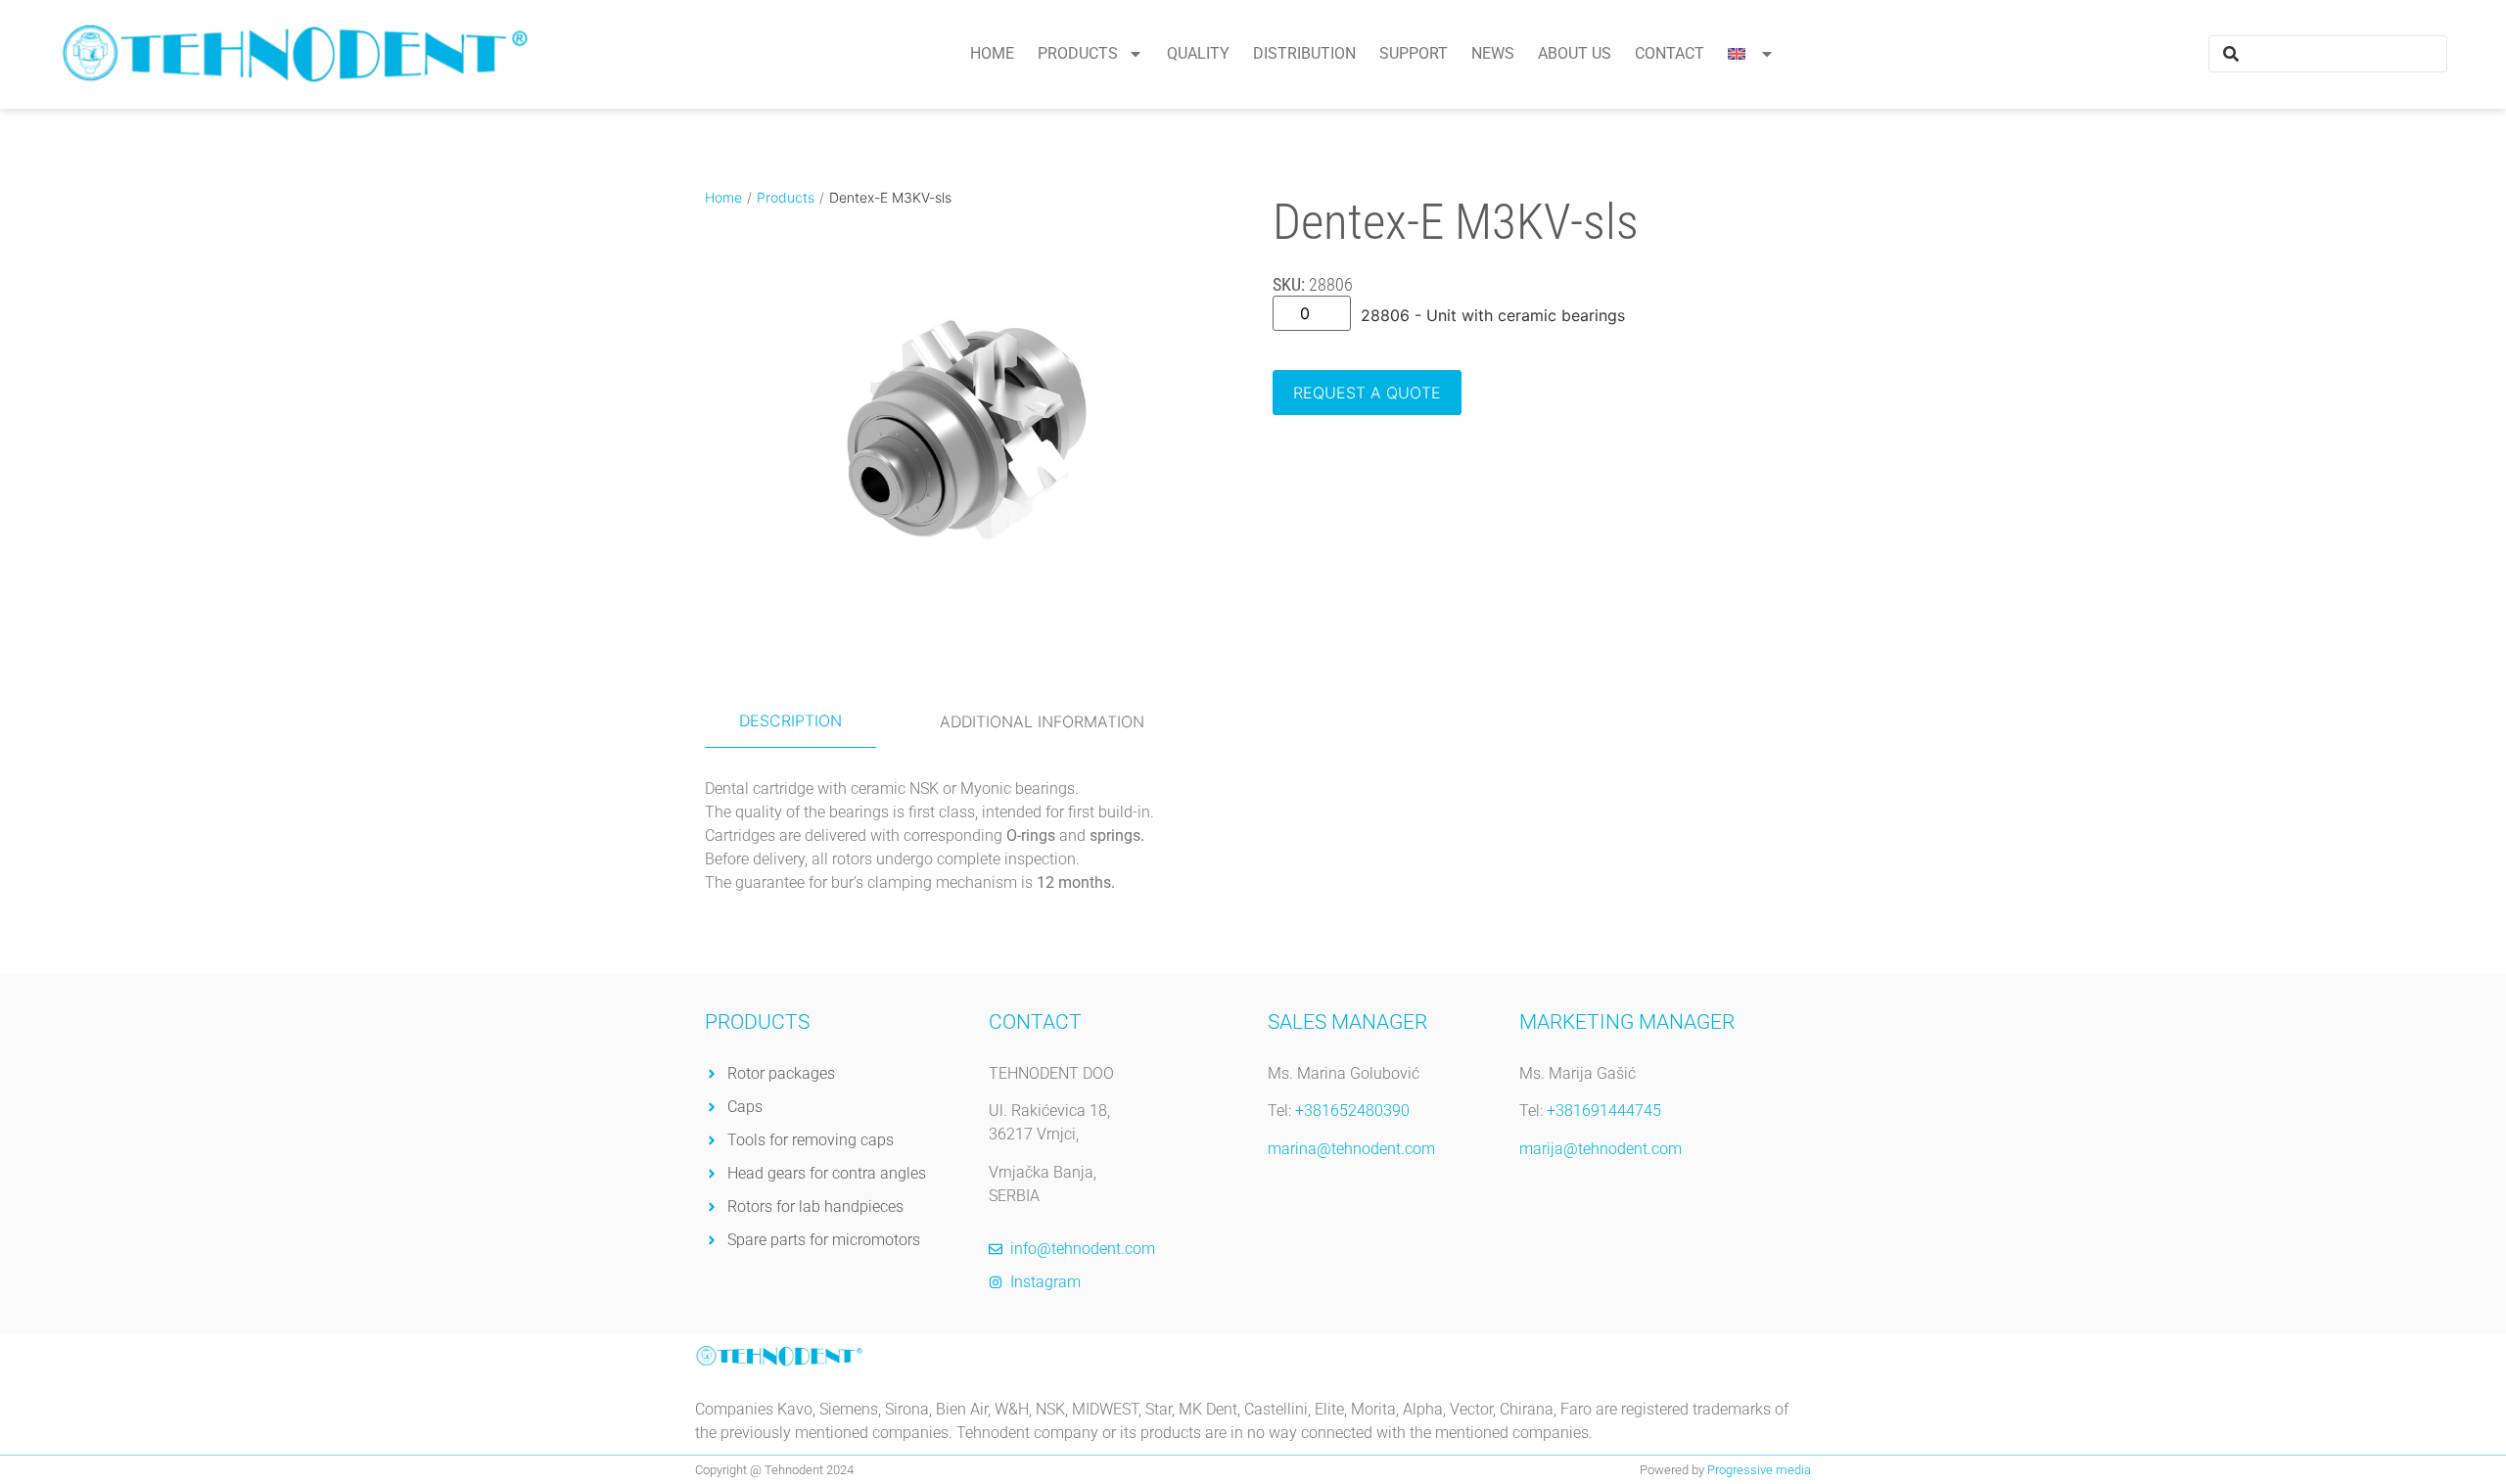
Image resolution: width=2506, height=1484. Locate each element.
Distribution (1304, 53)
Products (1078, 53)
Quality (1198, 53)
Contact (1670, 53)
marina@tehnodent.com (1351, 1149)
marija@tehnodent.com (1601, 1149)
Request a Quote (1367, 393)
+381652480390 (1352, 1111)
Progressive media (1759, 1470)
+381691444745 (1604, 1111)
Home (992, 53)
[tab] (790, 721)
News (1493, 53)
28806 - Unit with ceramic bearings (1493, 315)
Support (1414, 53)
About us (1575, 53)
